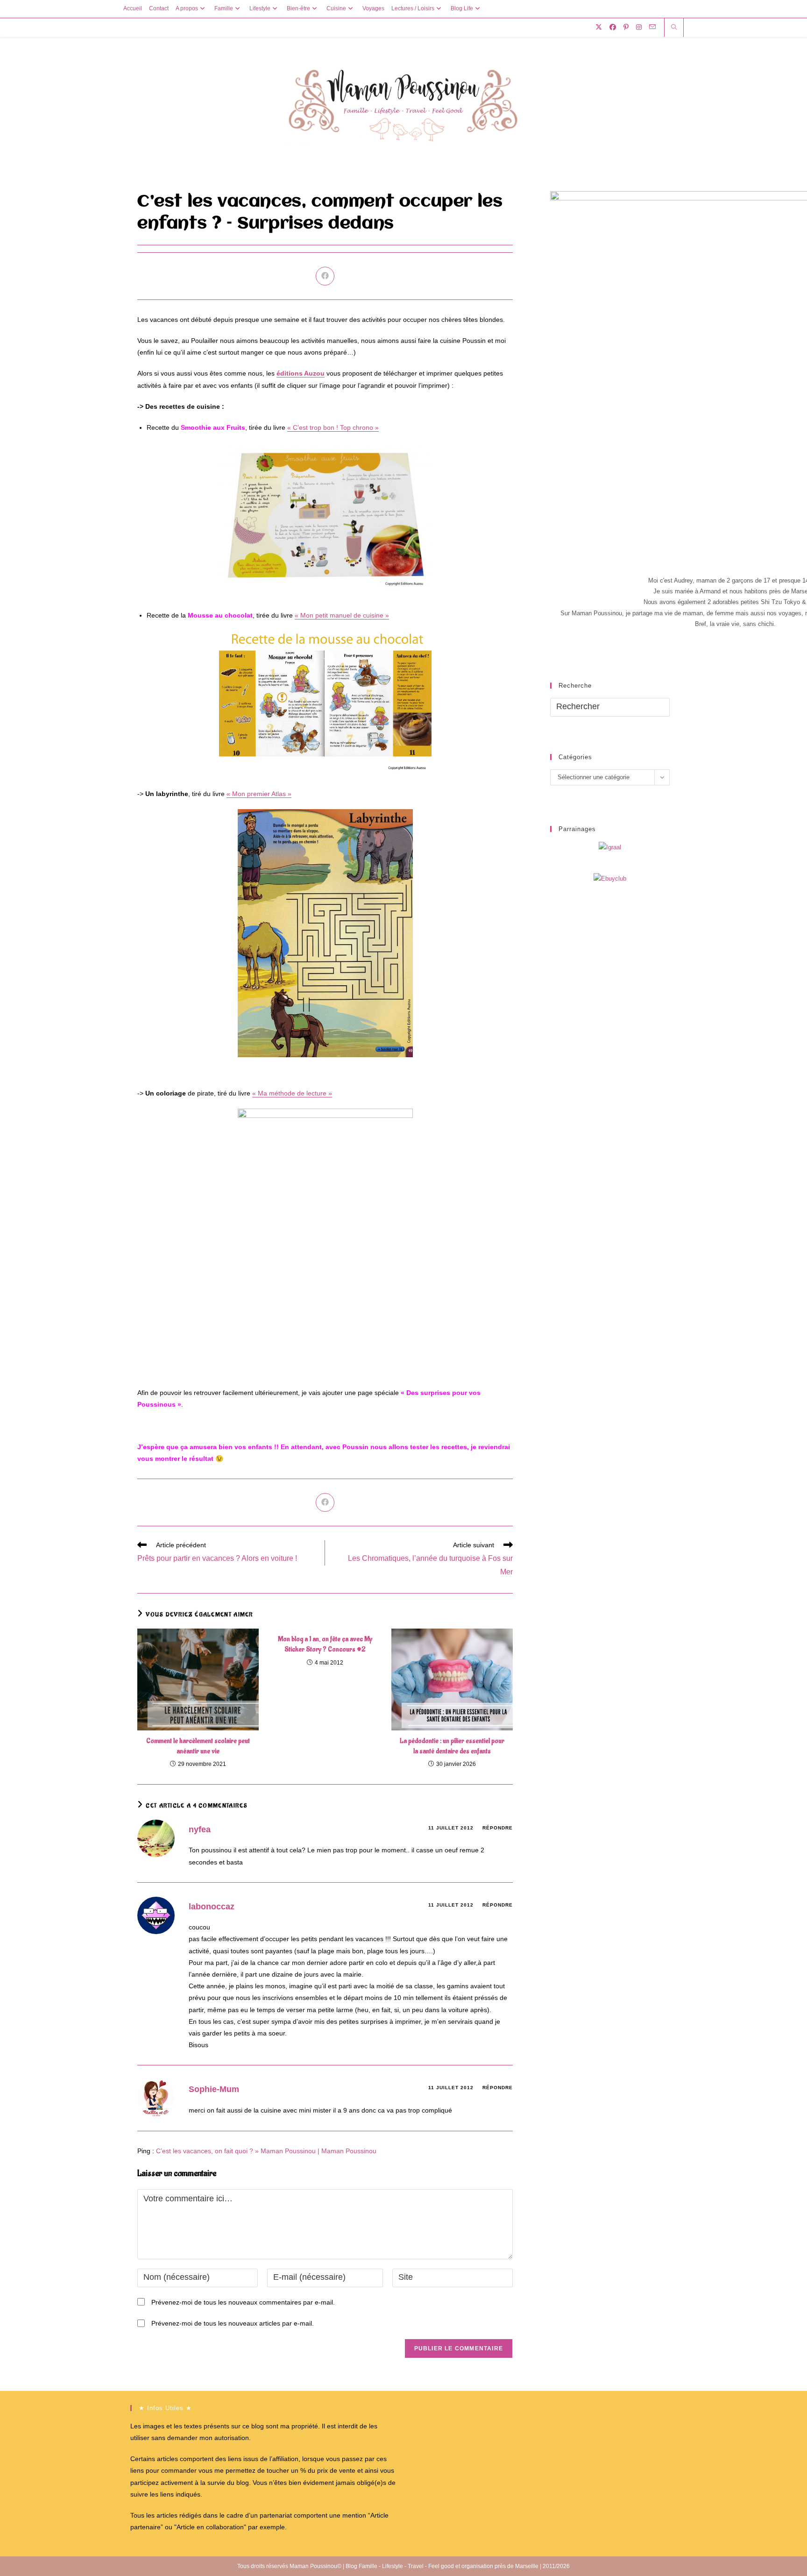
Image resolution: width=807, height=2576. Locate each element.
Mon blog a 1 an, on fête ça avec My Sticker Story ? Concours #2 (325, 1644)
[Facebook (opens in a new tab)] (613, 27)
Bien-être (298, 8)
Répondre (498, 1828)
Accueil (133, 8)
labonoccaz (212, 1907)
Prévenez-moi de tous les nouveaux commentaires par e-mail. (243, 2302)
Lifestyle (260, 8)
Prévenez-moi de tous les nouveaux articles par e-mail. (233, 2323)
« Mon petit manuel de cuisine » (342, 615)
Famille (224, 8)
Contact (159, 8)
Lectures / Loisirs (413, 8)
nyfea (200, 1829)
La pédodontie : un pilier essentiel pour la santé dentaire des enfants (452, 1746)
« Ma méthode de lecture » (292, 1093)
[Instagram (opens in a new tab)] (639, 27)
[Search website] (674, 28)
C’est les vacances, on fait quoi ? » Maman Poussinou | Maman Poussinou (266, 2151)
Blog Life (462, 8)
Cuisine (336, 8)
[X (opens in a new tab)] (599, 27)
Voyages (373, 8)
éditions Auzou (301, 373)
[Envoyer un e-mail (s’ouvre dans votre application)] (652, 27)
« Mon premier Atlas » (259, 794)
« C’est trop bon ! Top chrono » (333, 427)
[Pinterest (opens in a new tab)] (626, 27)
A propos (187, 8)
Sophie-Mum (214, 2089)
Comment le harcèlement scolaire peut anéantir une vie (198, 1746)
